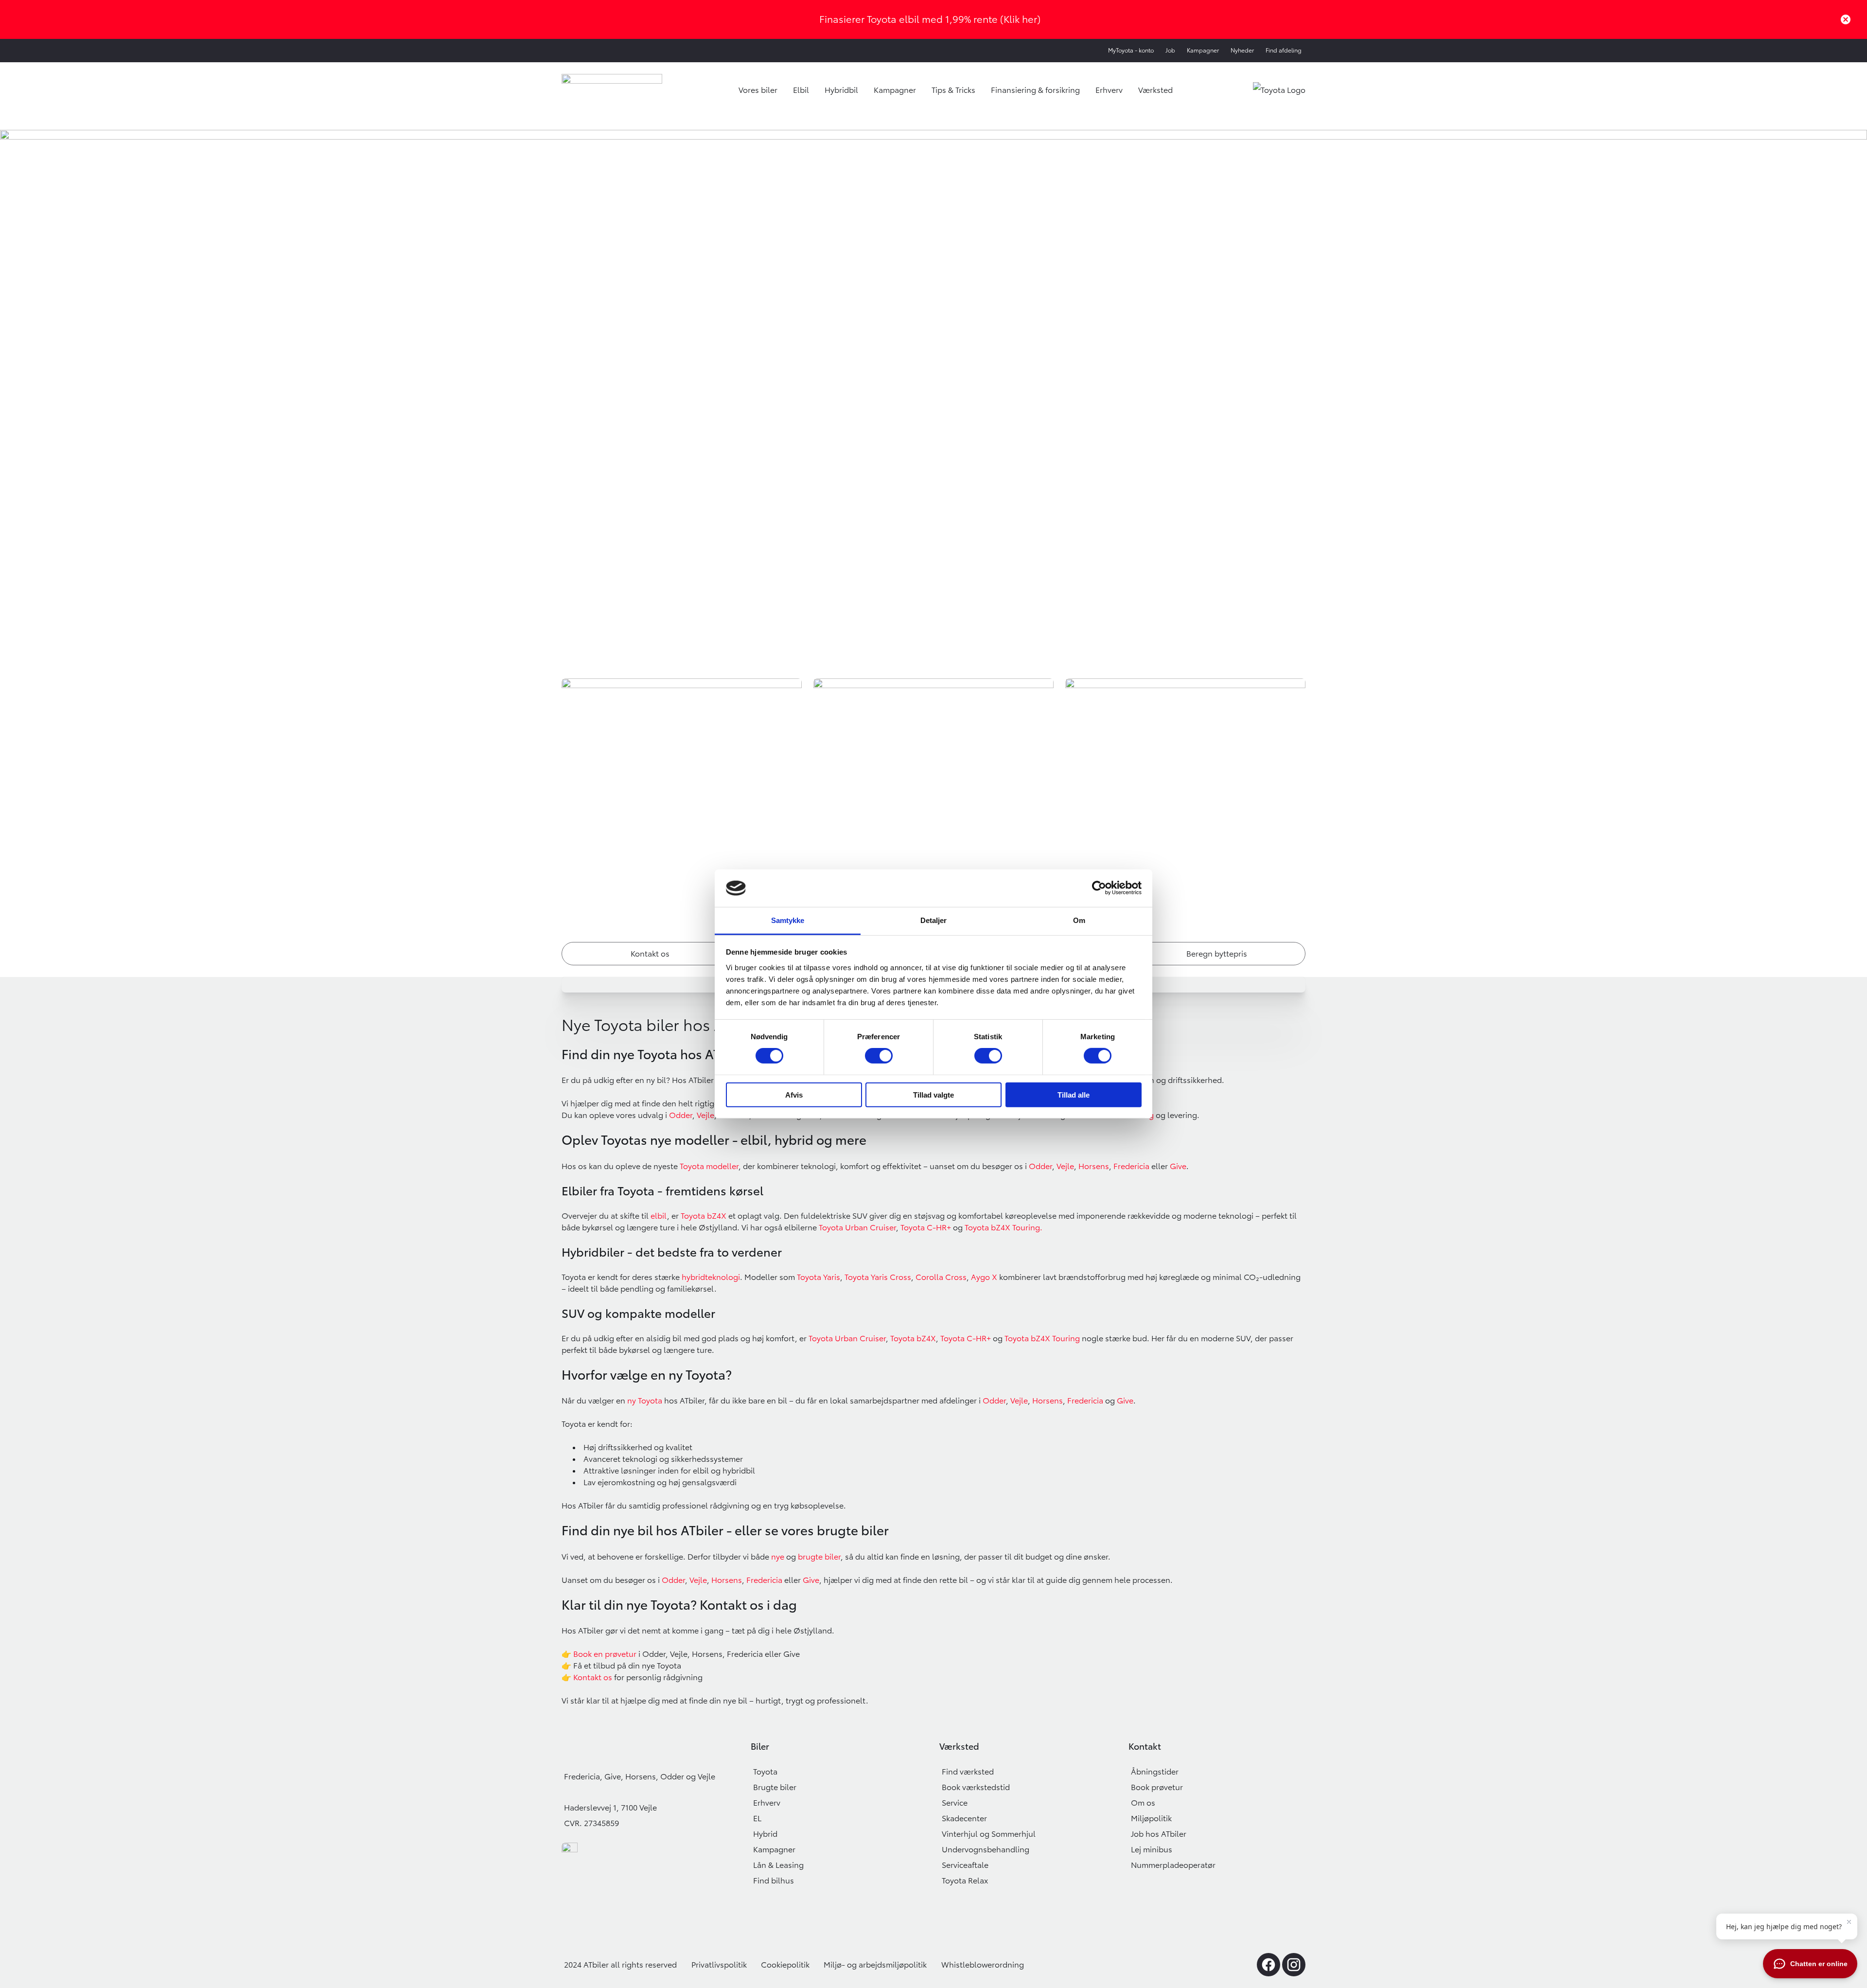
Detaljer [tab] (934, 920)
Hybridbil (841, 90)
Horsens (1094, 1166)
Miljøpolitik (1151, 1818)
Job (1170, 50)
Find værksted (968, 1772)
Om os (1143, 1803)
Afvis (794, 1094)
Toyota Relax (965, 1881)
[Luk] (1846, 19)
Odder (1040, 1166)
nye (778, 1557)
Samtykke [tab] (788, 920)
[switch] (879, 1056)
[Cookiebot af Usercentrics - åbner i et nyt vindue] (1099, 888)
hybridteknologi (711, 1277)
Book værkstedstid (976, 1787)
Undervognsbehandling (986, 1849)
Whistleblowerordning (983, 1965)
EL (757, 1818)
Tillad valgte (933, 1094)
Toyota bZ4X (913, 1338)
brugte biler (819, 1557)
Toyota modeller (709, 1166)
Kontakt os (593, 1677)
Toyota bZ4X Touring (1042, 1338)
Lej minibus (1152, 1849)
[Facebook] (1268, 1965)
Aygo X (984, 1277)
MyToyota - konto (1131, 50)
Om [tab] (1079, 920)
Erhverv (1109, 90)
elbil (659, 1216)
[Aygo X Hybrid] (998, 1277)
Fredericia (1131, 1166)
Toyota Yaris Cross (878, 1277)
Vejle (1065, 1166)
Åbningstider (1155, 1772)
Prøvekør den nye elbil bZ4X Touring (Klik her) (930, 19)
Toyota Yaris (819, 1277)
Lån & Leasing (778, 1865)
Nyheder (1242, 50)
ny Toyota (645, 1401)
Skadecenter (964, 1818)
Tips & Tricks (953, 90)
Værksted (1155, 90)
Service (955, 1803)
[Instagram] (1294, 1965)
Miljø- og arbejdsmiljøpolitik (875, 1965)
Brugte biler (775, 1787)
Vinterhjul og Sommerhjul (989, 1834)
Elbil (801, 90)
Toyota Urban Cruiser (857, 1227)
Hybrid (765, 1834)
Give (1178, 1166)
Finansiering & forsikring (1035, 90)
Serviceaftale (965, 1865)
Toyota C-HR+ (926, 1227)
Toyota (765, 1772)
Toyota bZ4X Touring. (1004, 1227)
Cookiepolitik (785, 1965)
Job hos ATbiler (1159, 1834)
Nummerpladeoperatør (1173, 1865)
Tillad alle (1074, 1094)
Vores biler (758, 90)
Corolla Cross (941, 1277)
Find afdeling (1284, 50)
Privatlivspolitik (719, 1965)
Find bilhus (774, 1881)
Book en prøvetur (605, 1654)
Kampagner (1203, 50)
